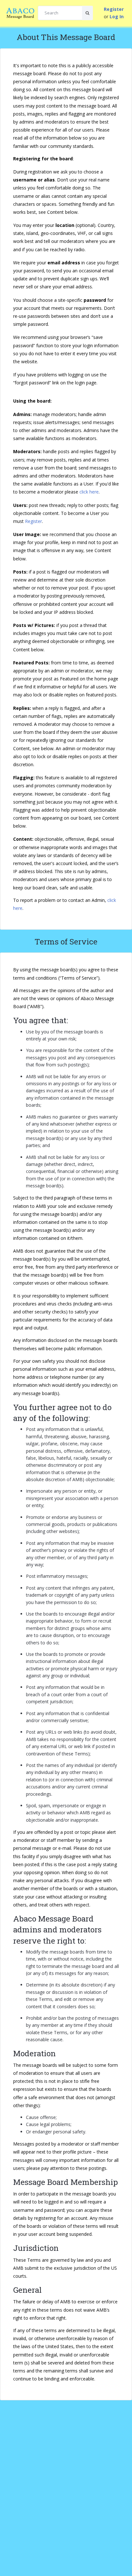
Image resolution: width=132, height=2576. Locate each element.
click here (89, 492)
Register (33, 521)
